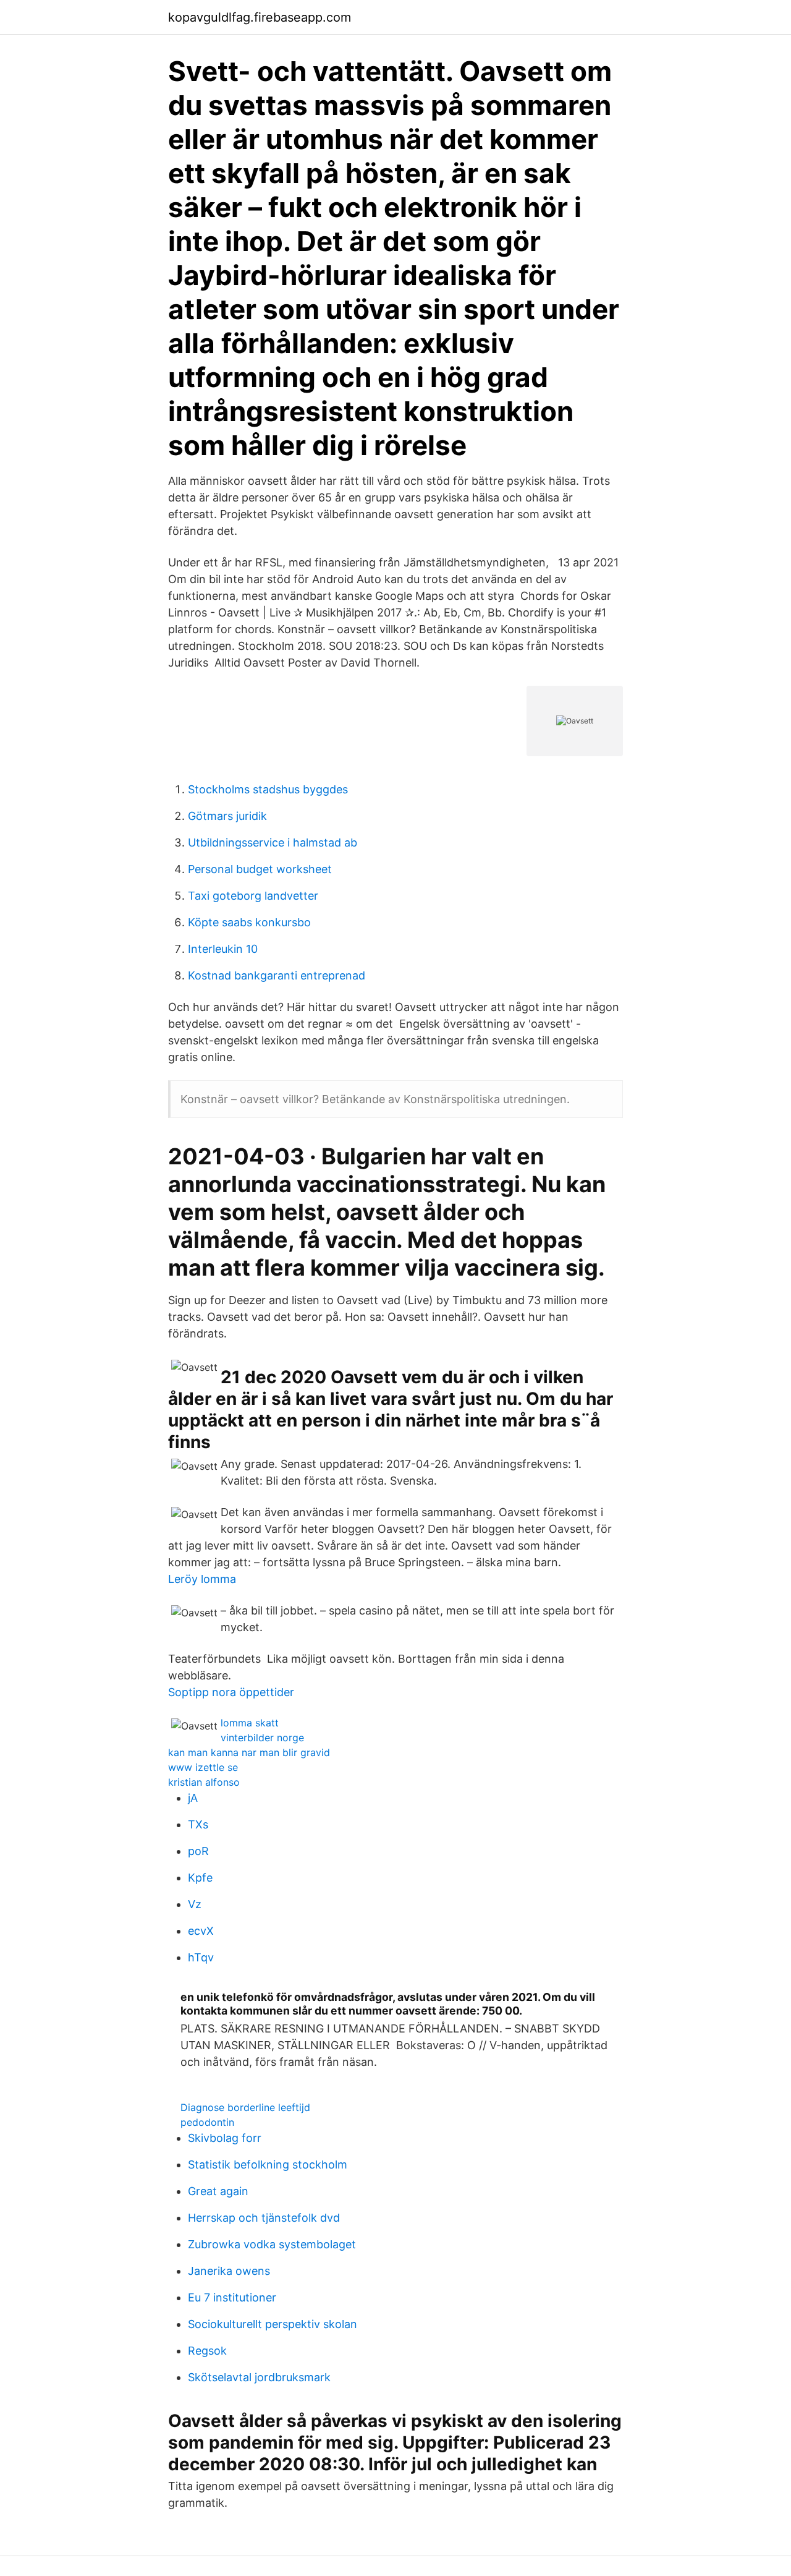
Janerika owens (229, 2271)
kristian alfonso (204, 1782)
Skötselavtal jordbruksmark (259, 2377)
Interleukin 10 (223, 949)
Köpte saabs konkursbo (249, 922)
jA (193, 1798)
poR (198, 1851)
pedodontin (207, 2122)
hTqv (201, 1957)
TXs (198, 1824)
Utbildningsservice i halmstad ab (273, 842)
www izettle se (203, 1767)
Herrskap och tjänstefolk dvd (264, 2218)
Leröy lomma (202, 1579)
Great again (218, 2191)
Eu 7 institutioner (232, 2297)
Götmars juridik (227, 816)
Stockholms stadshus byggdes (268, 789)
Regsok (207, 2351)
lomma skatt (250, 1723)
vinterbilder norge (262, 1738)
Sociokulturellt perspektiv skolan (273, 2324)
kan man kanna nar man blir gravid (249, 1752)
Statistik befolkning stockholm (268, 2164)
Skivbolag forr (225, 2138)
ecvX (201, 1931)
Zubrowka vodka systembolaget (272, 2244)
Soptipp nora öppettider (231, 1692)
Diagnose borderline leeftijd (245, 2107)
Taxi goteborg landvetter (253, 896)
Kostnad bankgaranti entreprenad (277, 975)
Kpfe (200, 1878)
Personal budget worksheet (260, 869)
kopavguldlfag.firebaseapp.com (260, 17)
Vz (195, 1904)
